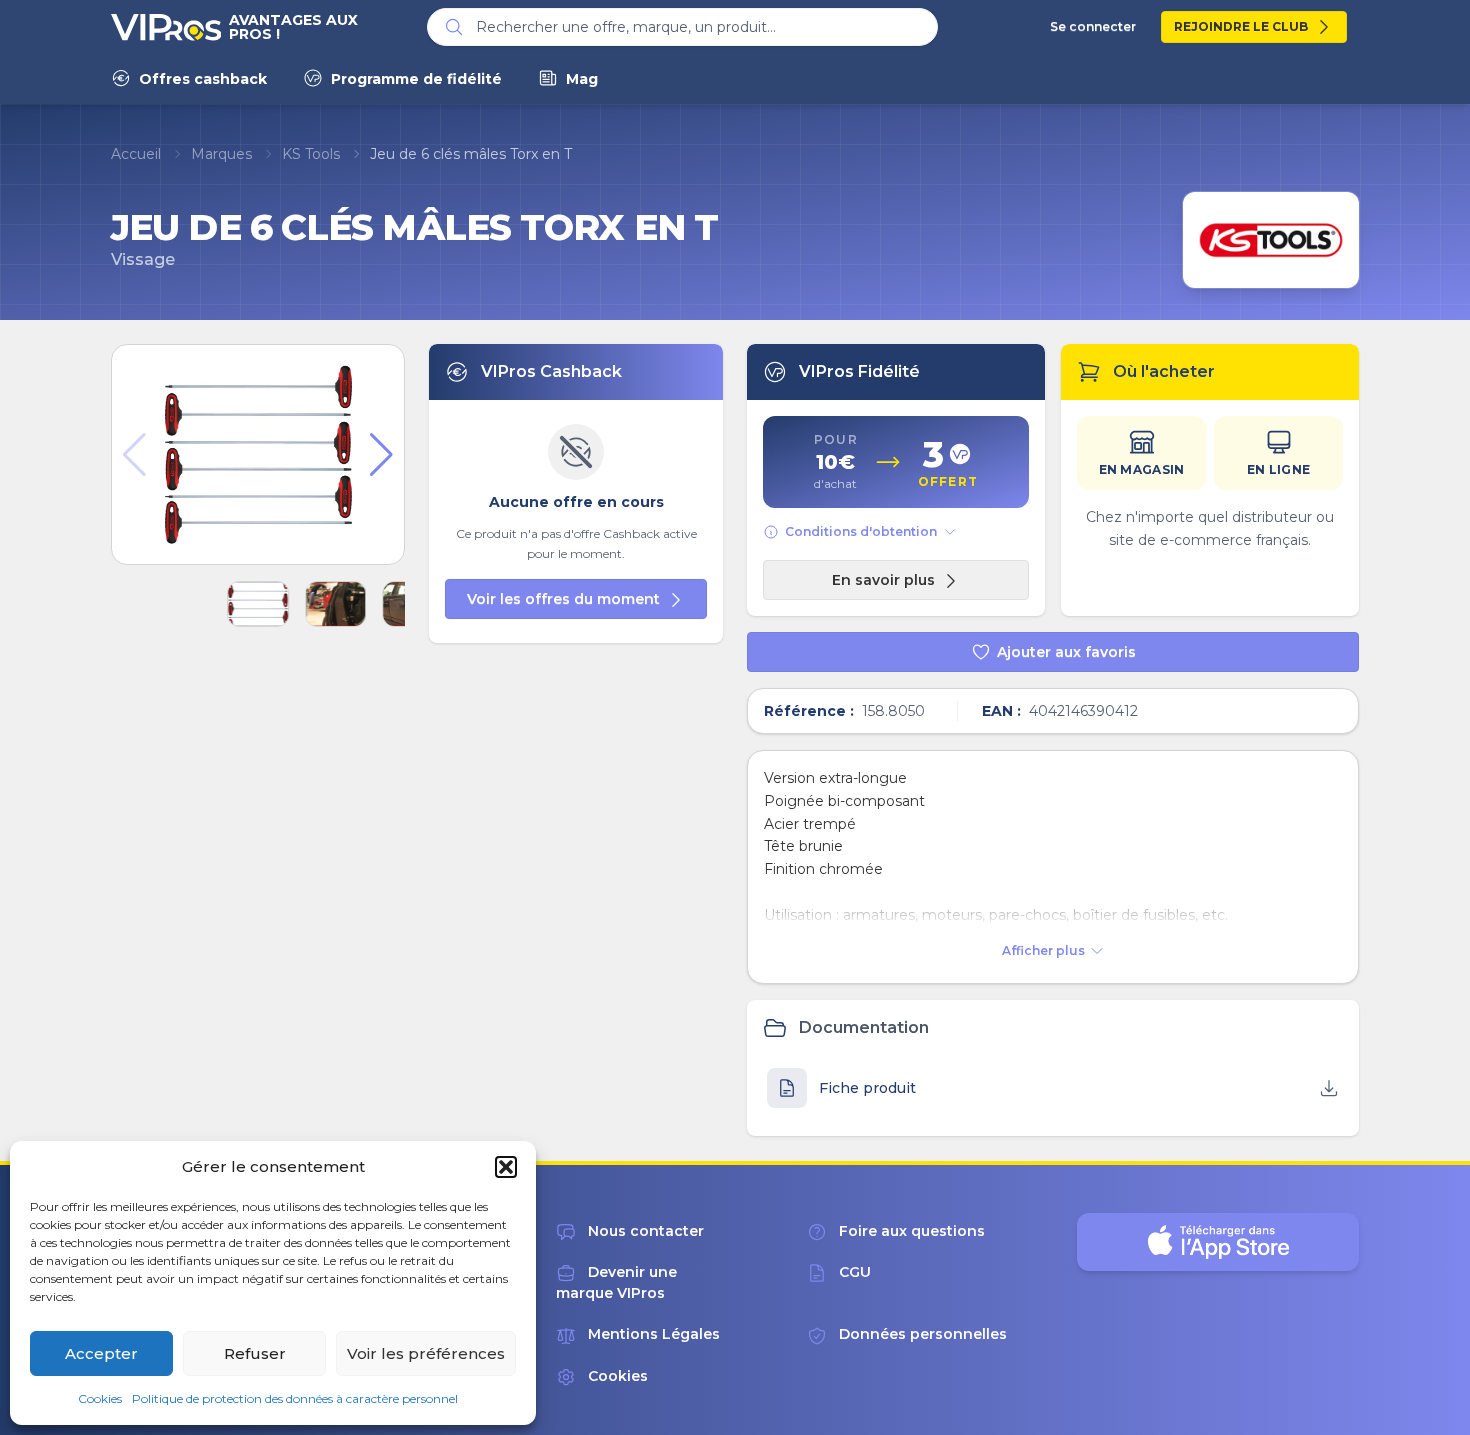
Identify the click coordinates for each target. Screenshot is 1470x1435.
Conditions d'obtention (861, 531)
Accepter (101, 1353)
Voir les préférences (426, 1353)
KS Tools (311, 154)
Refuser (255, 1353)
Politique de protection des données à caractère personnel (295, 1398)
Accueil (136, 154)
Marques (221, 154)
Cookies (100, 1398)
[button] (506, 1167)
